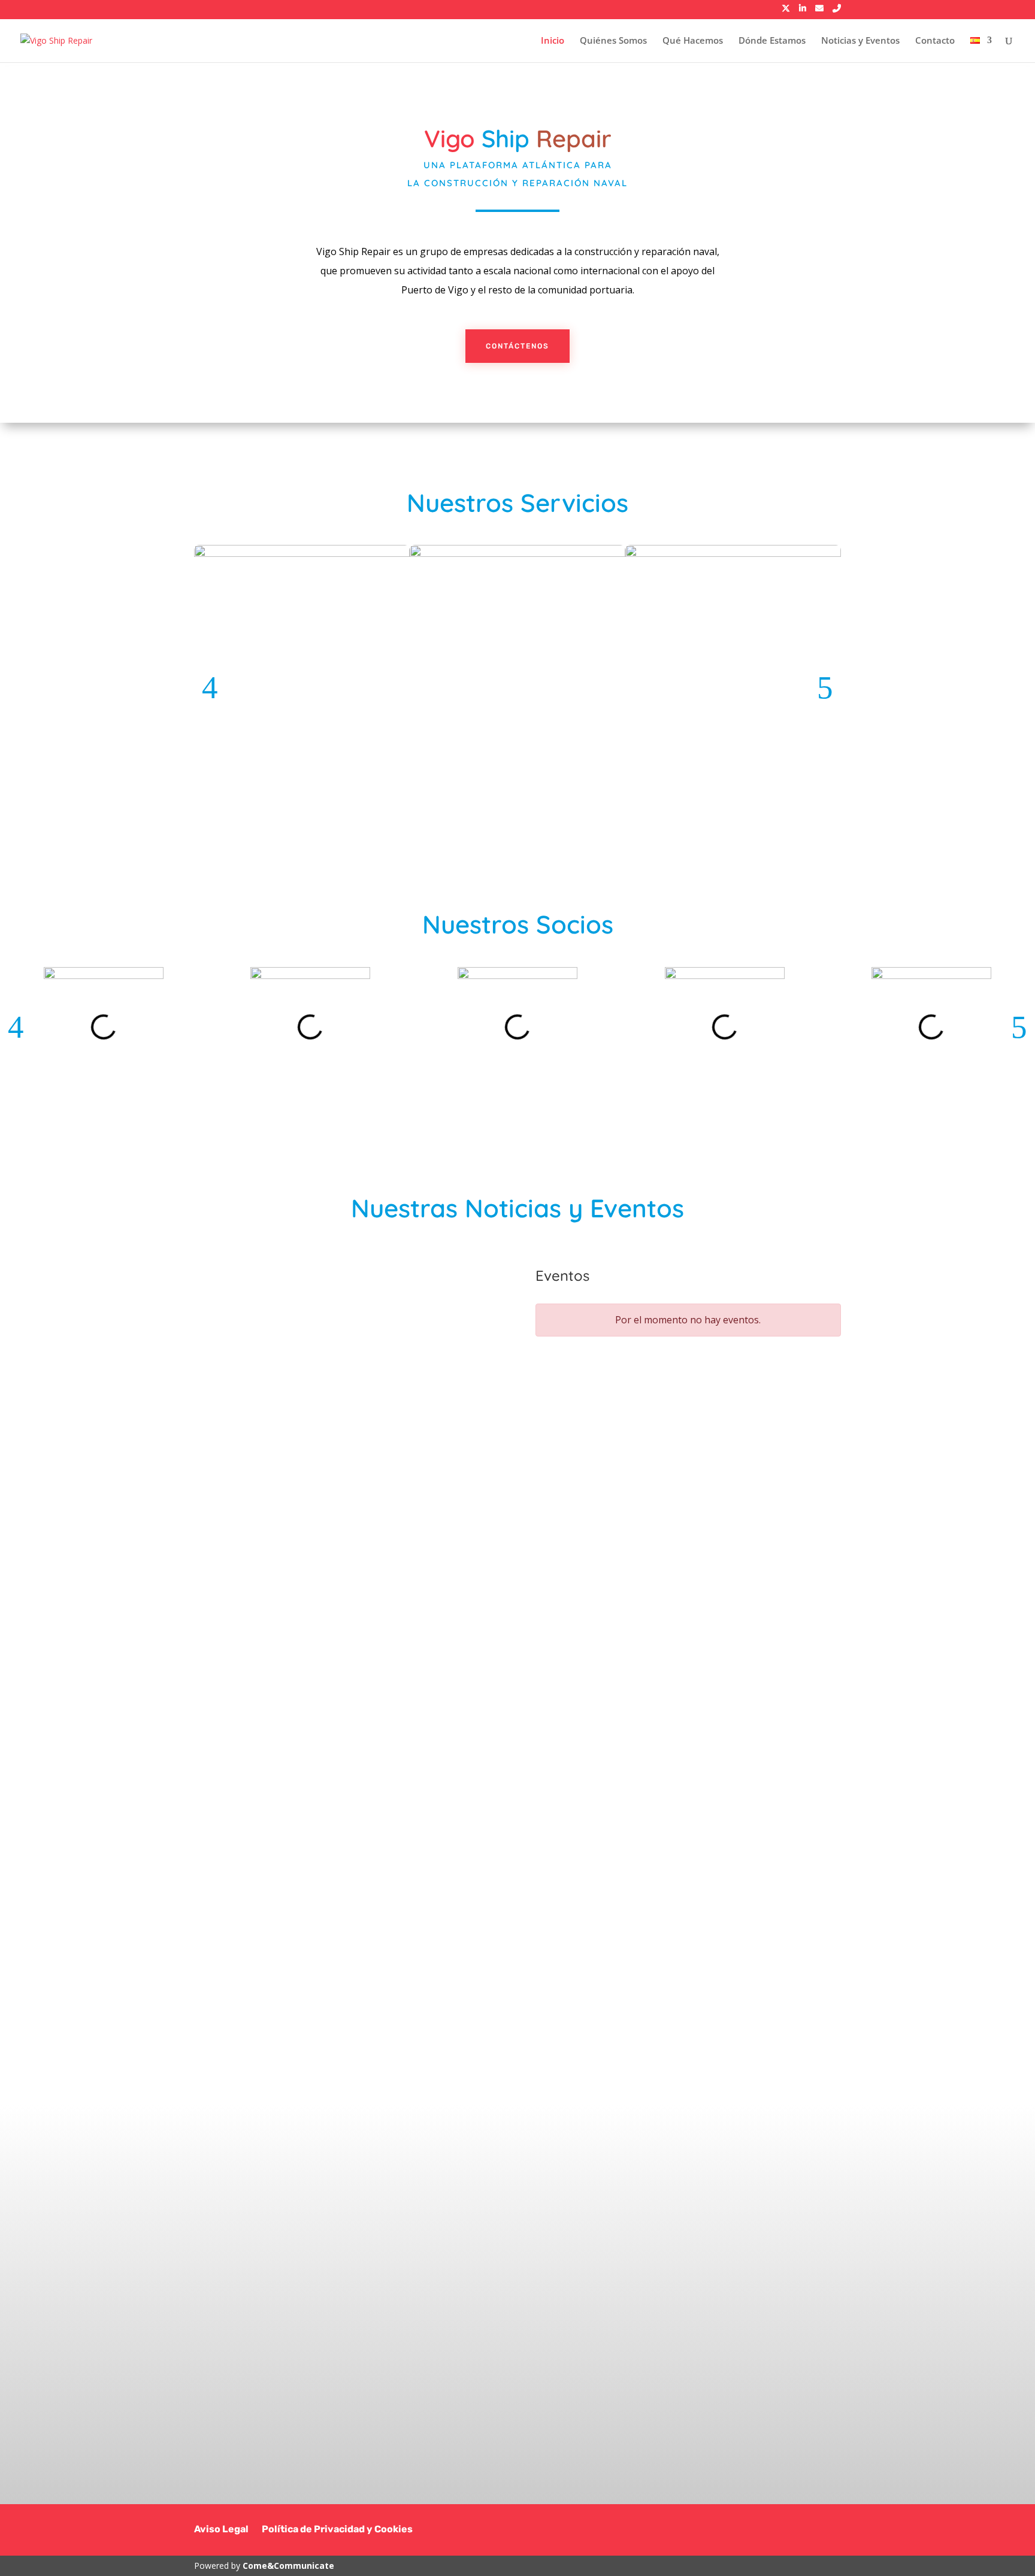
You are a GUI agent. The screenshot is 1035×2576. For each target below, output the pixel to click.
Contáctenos (517, 346)
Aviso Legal (221, 2530)
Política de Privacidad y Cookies (337, 2530)
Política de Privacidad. (710, 2370)
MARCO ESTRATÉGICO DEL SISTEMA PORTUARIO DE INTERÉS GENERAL (328, 1342)
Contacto (935, 41)
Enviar (785, 2398)
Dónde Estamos (772, 41)
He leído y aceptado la (666, 2370)
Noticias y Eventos (860, 41)
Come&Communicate (288, 2566)
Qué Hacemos (693, 41)
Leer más (270, 1519)
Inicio (553, 41)
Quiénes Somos (613, 41)
